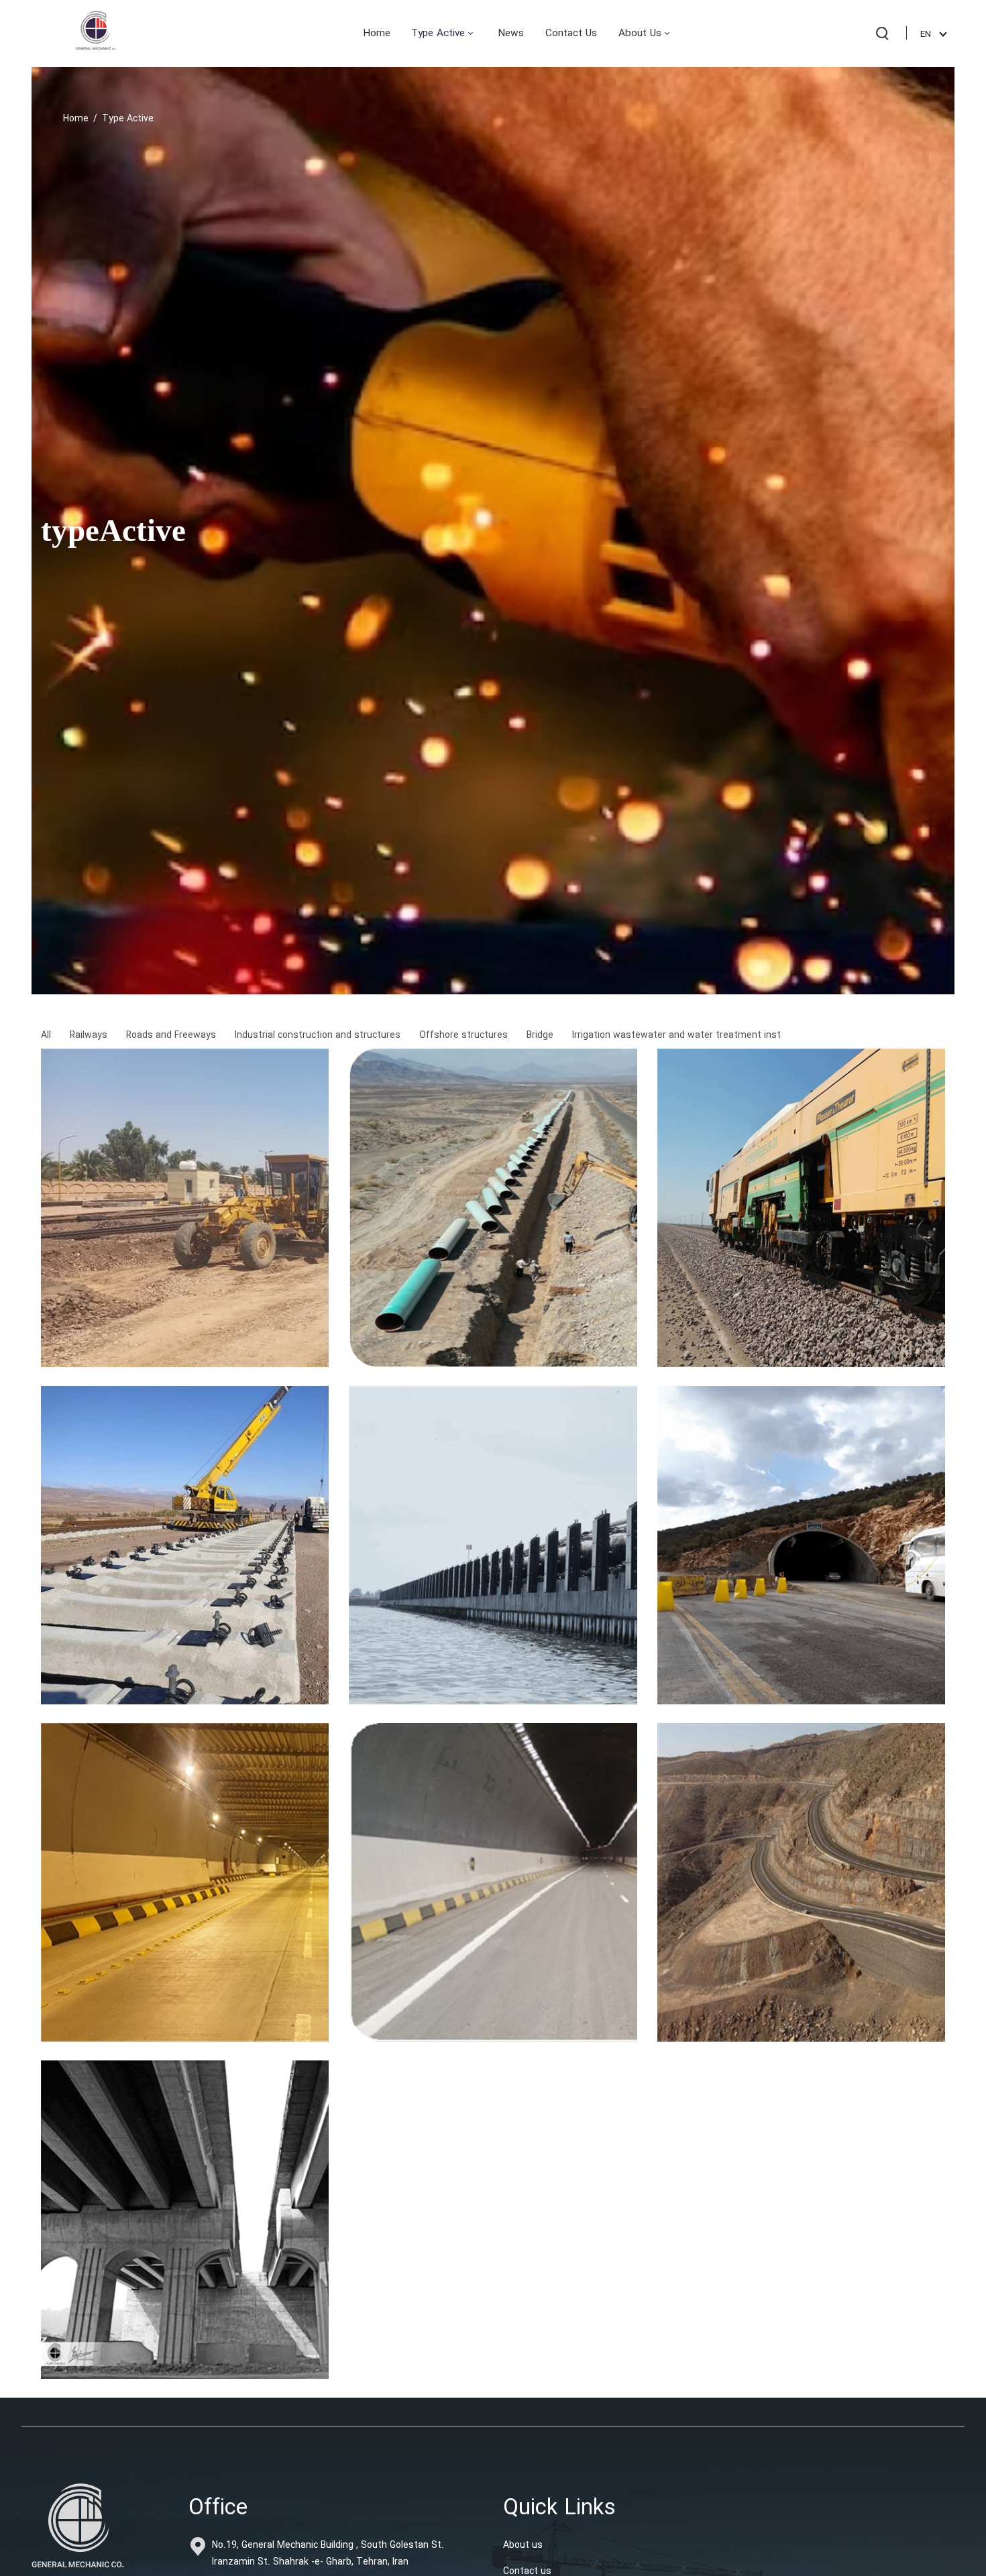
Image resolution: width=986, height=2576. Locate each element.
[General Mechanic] (96, 33)
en (926, 35)
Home (76, 119)
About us (523, 2545)
